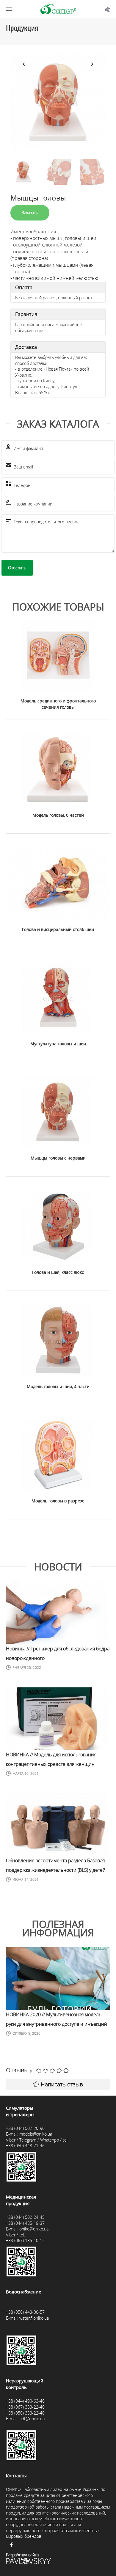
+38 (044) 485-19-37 (25, 2223)
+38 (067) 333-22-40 (25, 2407)
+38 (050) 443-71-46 (25, 2146)
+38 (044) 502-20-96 (25, 2128)
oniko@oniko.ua (34, 2229)
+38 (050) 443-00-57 (25, 2312)
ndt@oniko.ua (32, 2419)
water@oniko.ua (34, 2318)
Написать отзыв (62, 2084)
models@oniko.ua (36, 2134)
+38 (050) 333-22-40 (25, 2413)
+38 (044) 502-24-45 (25, 2217)
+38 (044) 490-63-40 (25, 2401)
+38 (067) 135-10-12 (25, 2240)
